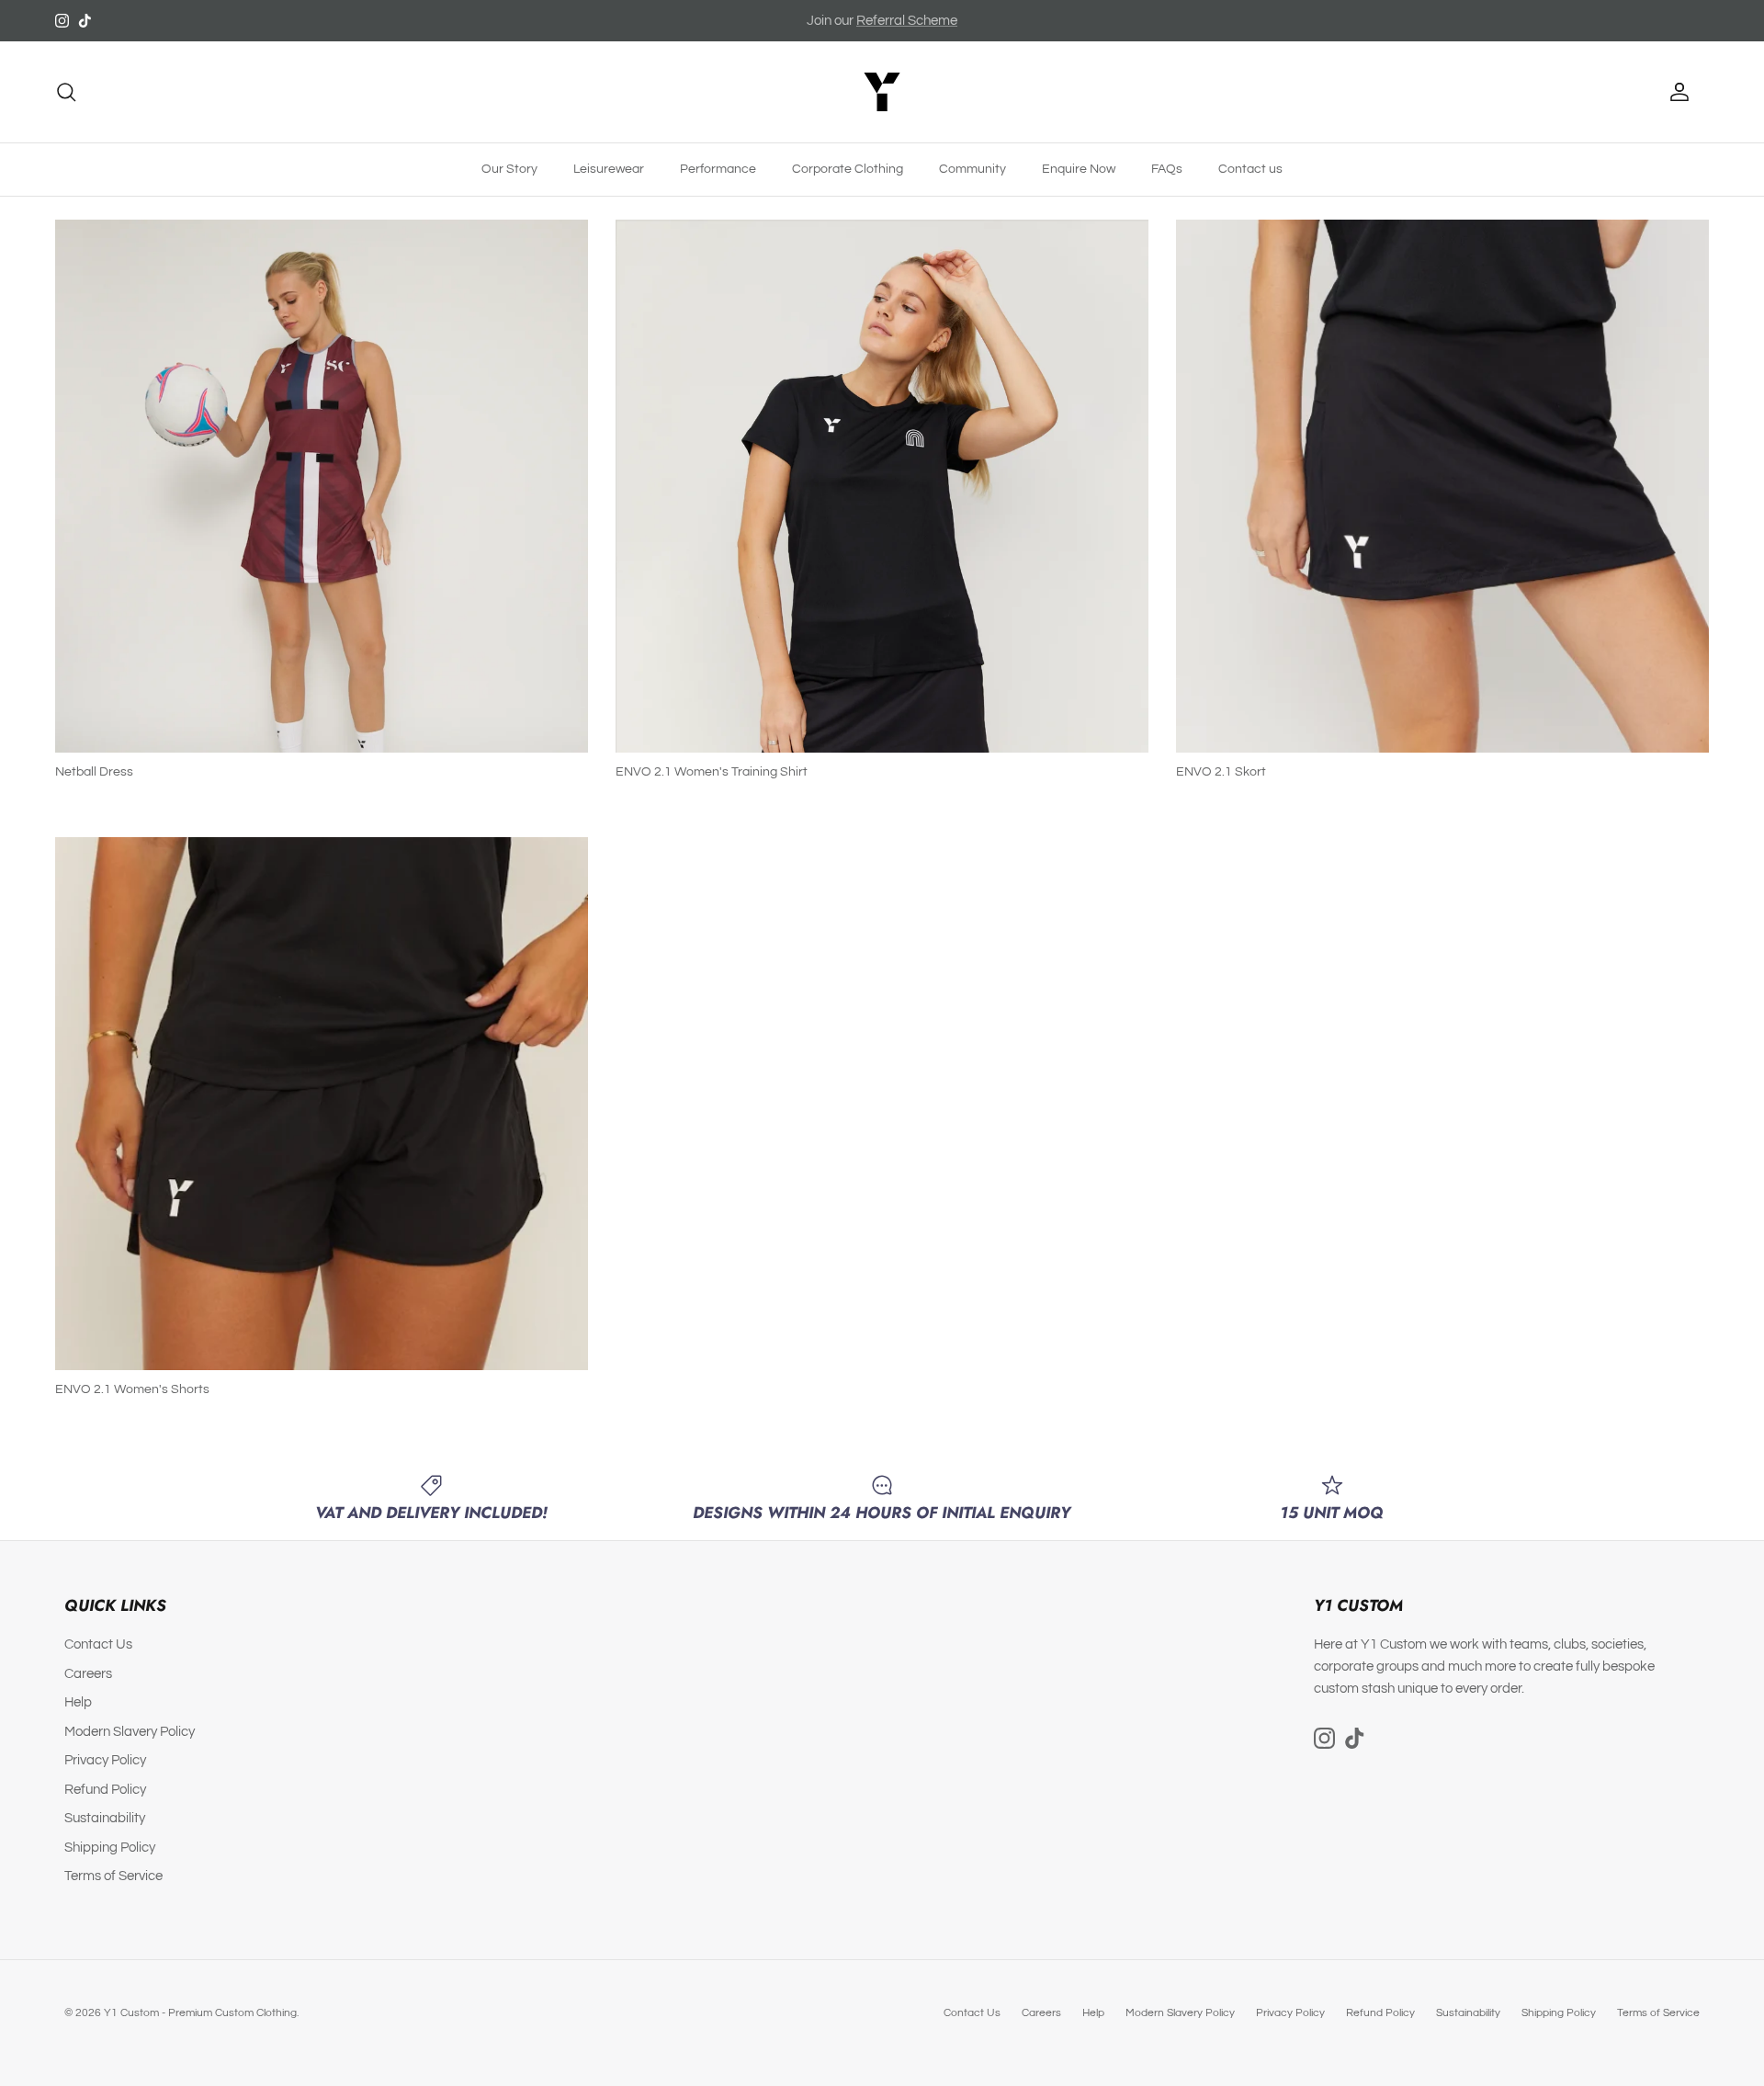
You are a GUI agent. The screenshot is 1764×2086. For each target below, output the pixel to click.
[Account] (1676, 92)
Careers (88, 1674)
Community (972, 169)
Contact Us (98, 1644)
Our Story (509, 169)
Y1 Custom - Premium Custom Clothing (200, 2013)
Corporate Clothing (848, 169)
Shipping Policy (110, 1848)
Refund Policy (105, 1790)
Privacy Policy (105, 1760)
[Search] (66, 92)
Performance (718, 169)
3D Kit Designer (907, 21)
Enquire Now (1079, 169)
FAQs (1167, 169)
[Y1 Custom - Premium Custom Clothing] (882, 92)
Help (78, 1702)
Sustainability (105, 1818)
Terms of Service (113, 1876)
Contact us (1250, 169)
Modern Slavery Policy (130, 1732)
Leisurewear (609, 169)
